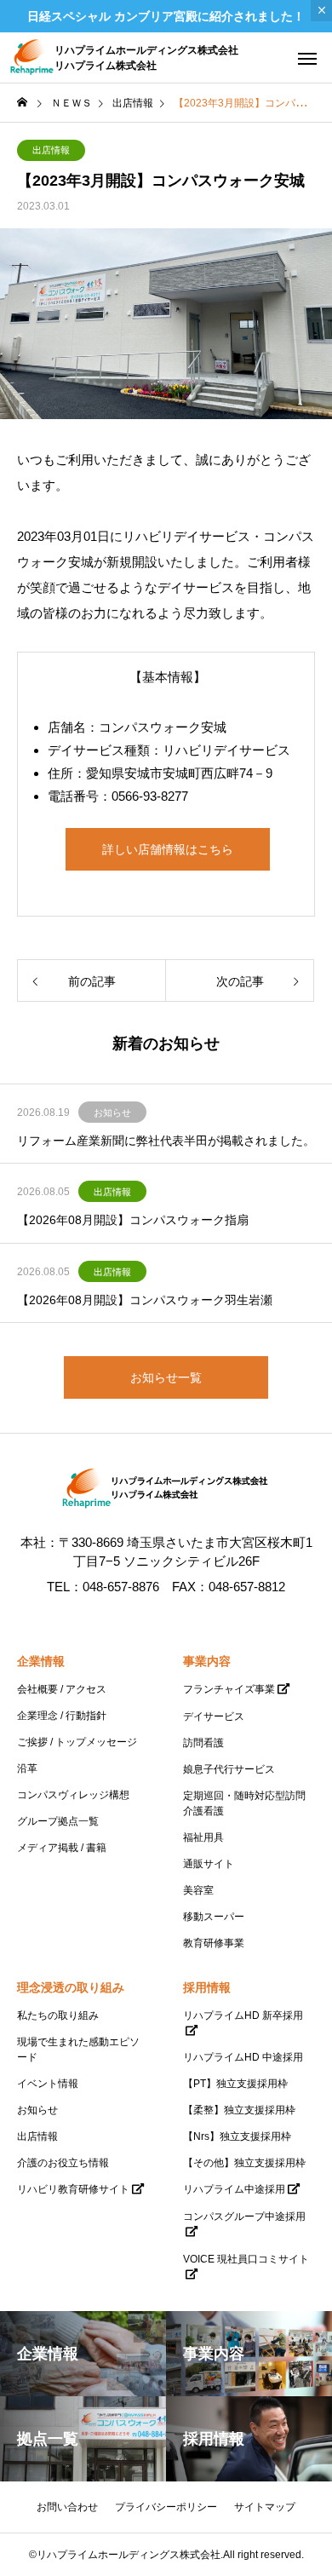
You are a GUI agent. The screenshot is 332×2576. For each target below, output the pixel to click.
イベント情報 (48, 2084)
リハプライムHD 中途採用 (243, 2057)
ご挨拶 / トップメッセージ (77, 1742)
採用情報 (207, 1987)
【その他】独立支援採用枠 (244, 2163)
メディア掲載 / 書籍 (62, 1848)
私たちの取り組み (58, 2015)
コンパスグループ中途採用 (244, 2217)
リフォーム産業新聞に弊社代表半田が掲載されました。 (166, 1141)
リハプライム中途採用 (234, 2189)
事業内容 (207, 1661)
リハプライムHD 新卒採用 (243, 2015)
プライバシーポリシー (166, 2507)
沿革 (27, 1768)
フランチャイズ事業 (229, 1689)
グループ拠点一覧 (58, 1821)
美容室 (198, 1890)
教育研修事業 (214, 1943)
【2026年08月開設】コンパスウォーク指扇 (133, 1220)
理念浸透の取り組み (71, 1987)
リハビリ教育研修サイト (73, 2189)
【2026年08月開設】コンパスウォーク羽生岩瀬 (145, 1300)
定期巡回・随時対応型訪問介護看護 (244, 1803)
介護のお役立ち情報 (63, 2163)
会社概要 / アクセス (62, 1689)
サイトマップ (265, 2507)
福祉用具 (203, 1837)
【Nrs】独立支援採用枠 (237, 2136)
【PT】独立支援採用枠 (235, 2084)
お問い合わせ (67, 2507)
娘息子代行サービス (229, 1769)
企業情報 (41, 1661)
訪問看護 (203, 1743)
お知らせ (112, 1113)
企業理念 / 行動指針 (62, 1716)
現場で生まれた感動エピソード (78, 2050)
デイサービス (214, 1716)
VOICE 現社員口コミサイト (246, 2259)
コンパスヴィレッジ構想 (73, 1795)
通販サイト (209, 1864)
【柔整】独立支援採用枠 (239, 2110)
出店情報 (51, 150)
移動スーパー (214, 1917)
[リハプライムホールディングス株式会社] (166, 1489)
